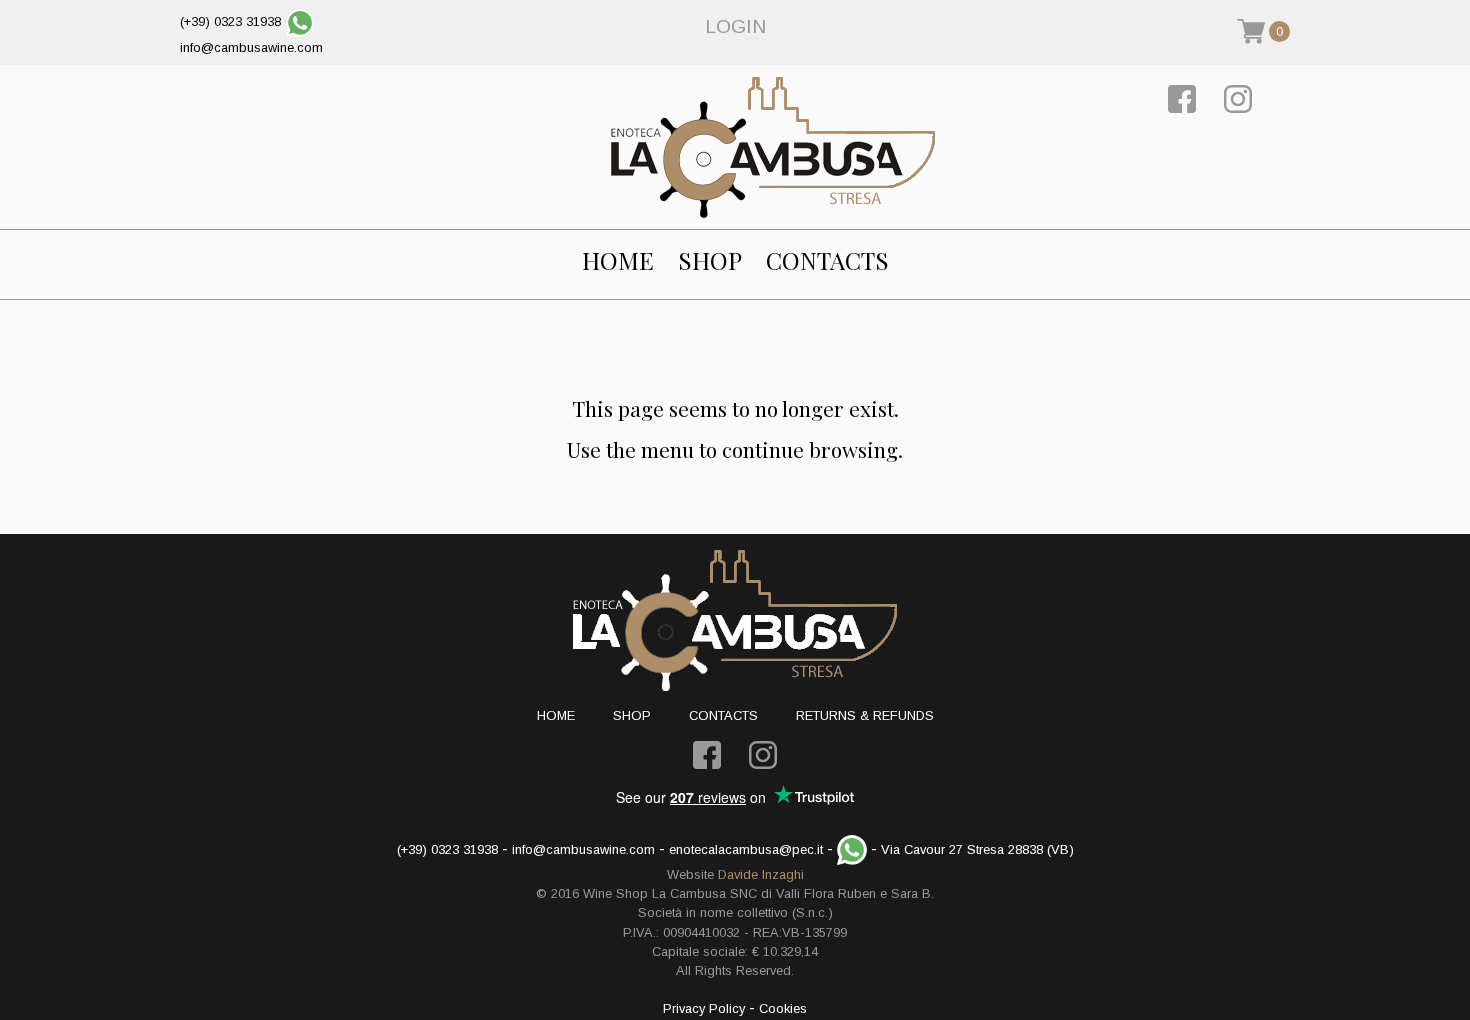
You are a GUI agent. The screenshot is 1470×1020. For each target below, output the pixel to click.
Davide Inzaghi (761, 874)
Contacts (827, 260)
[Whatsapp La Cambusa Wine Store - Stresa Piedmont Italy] (300, 21)
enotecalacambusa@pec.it (746, 849)
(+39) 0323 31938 (230, 21)
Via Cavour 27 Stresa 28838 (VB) (977, 849)
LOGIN (735, 26)
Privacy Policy (704, 1008)
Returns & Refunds (865, 715)
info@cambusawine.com (251, 47)
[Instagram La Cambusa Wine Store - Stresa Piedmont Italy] (1238, 97)
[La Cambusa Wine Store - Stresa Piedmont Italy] (773, 147)
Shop (710, 260)
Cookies (783, 1008)
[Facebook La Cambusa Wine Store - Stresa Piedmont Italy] (1182, 97)
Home (618, 260)
